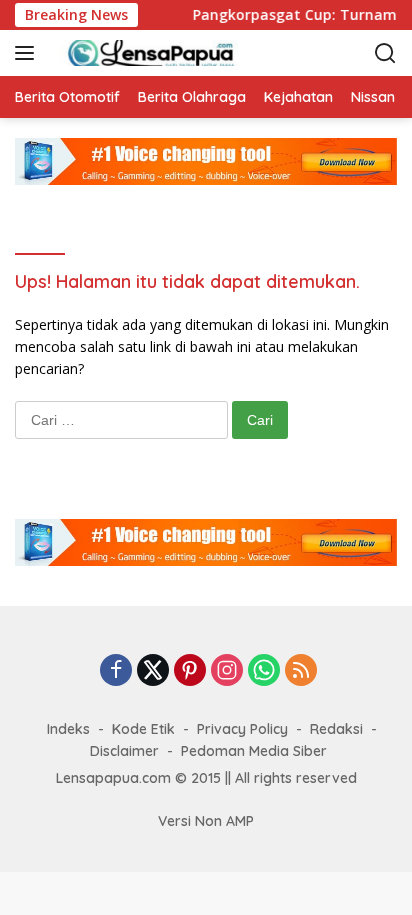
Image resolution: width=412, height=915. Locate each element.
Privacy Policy (242, 729)
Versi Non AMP (206, 821)
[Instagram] (227, 671)
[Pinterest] (190, 671)
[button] (28, 53)
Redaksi (336, 729)
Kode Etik (143, 729)
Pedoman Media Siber (254, 751)
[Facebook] (116, 671)
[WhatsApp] (264, 671)
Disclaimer (124, 751)
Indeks (68, 729)
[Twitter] (153, 671)
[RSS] (301, 671)
